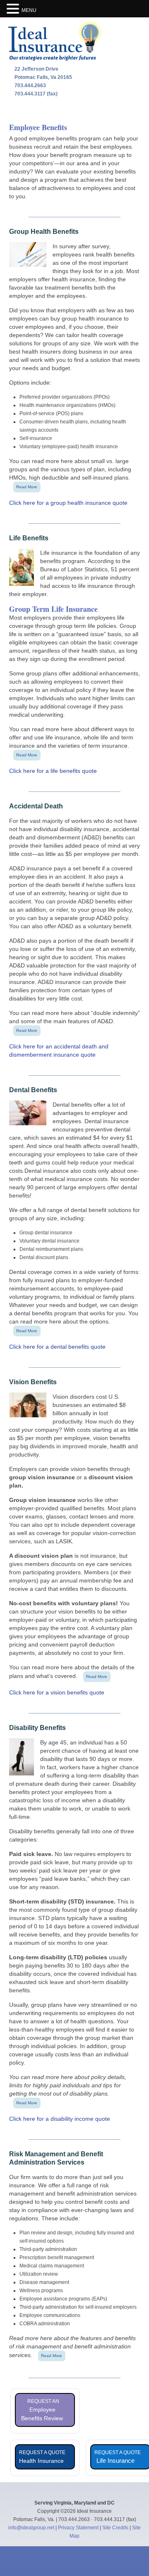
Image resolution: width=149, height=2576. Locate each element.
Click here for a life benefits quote (53, 771)
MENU (29, 10)
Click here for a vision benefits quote (57, 1692)
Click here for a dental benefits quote (57, 1347)
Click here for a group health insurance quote (68, 503)
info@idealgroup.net (31, 2528)
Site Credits (115, 2528)
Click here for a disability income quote (60, 2119)
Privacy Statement (78, 2528)
